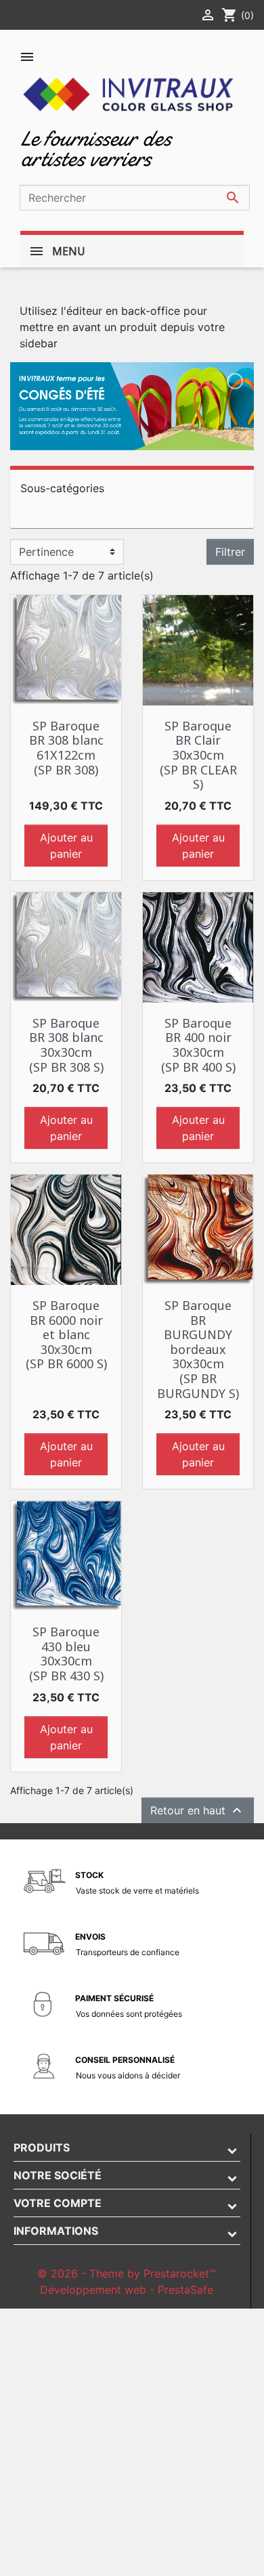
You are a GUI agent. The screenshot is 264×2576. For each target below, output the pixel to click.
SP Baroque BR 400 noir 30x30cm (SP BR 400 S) (198, 1045)
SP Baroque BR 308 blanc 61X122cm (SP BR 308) (66, 748)
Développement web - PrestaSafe (127, 2290)
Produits (42, 2147)
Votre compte (58, 2203)
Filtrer (230, 552)
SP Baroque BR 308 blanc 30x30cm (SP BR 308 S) (66, 1045)
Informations (56, 2231)
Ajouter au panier (66, 846)
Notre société (58, 2175)
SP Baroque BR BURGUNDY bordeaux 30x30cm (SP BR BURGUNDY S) (198, 1349)
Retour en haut (198, 1810)
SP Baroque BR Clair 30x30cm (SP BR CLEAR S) (198, 755)
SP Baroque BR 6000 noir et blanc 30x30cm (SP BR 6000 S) (66, 1334)
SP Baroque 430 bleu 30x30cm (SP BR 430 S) (66, 1654)
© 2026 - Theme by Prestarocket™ (127, 2273)
